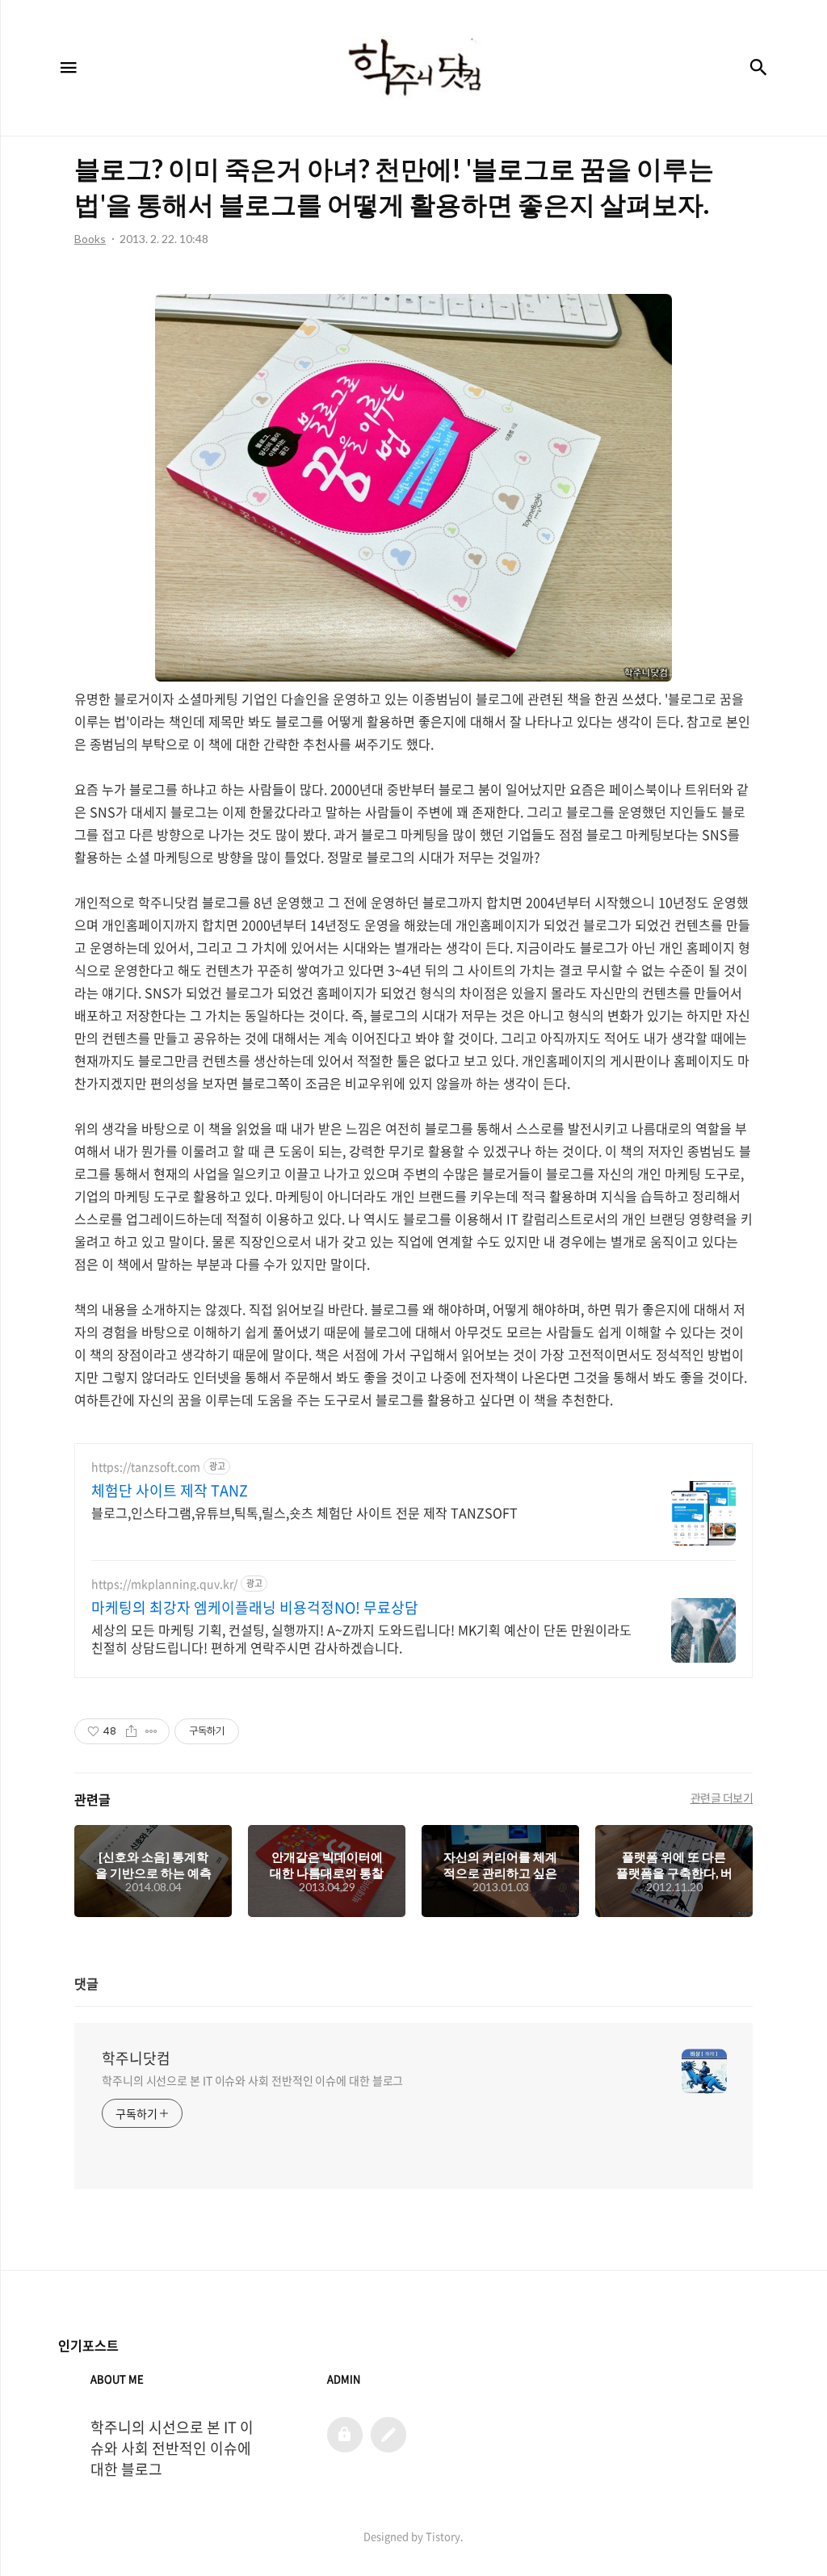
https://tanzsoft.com (146, 1467)
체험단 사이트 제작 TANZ (170, 1491)
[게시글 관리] (151, 1731)
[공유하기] (131, 1731)
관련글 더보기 (722, 1798)
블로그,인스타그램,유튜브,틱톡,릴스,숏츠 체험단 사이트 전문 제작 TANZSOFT (304, 1512)
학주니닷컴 (136, 2058)
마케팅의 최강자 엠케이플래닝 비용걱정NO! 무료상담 (255, 1608)
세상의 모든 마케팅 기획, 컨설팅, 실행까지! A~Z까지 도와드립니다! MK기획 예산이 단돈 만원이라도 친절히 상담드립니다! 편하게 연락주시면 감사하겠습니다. (361, 1638)
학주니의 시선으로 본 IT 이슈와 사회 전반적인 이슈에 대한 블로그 (252, 2080)
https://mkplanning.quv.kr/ (164, 1584)
